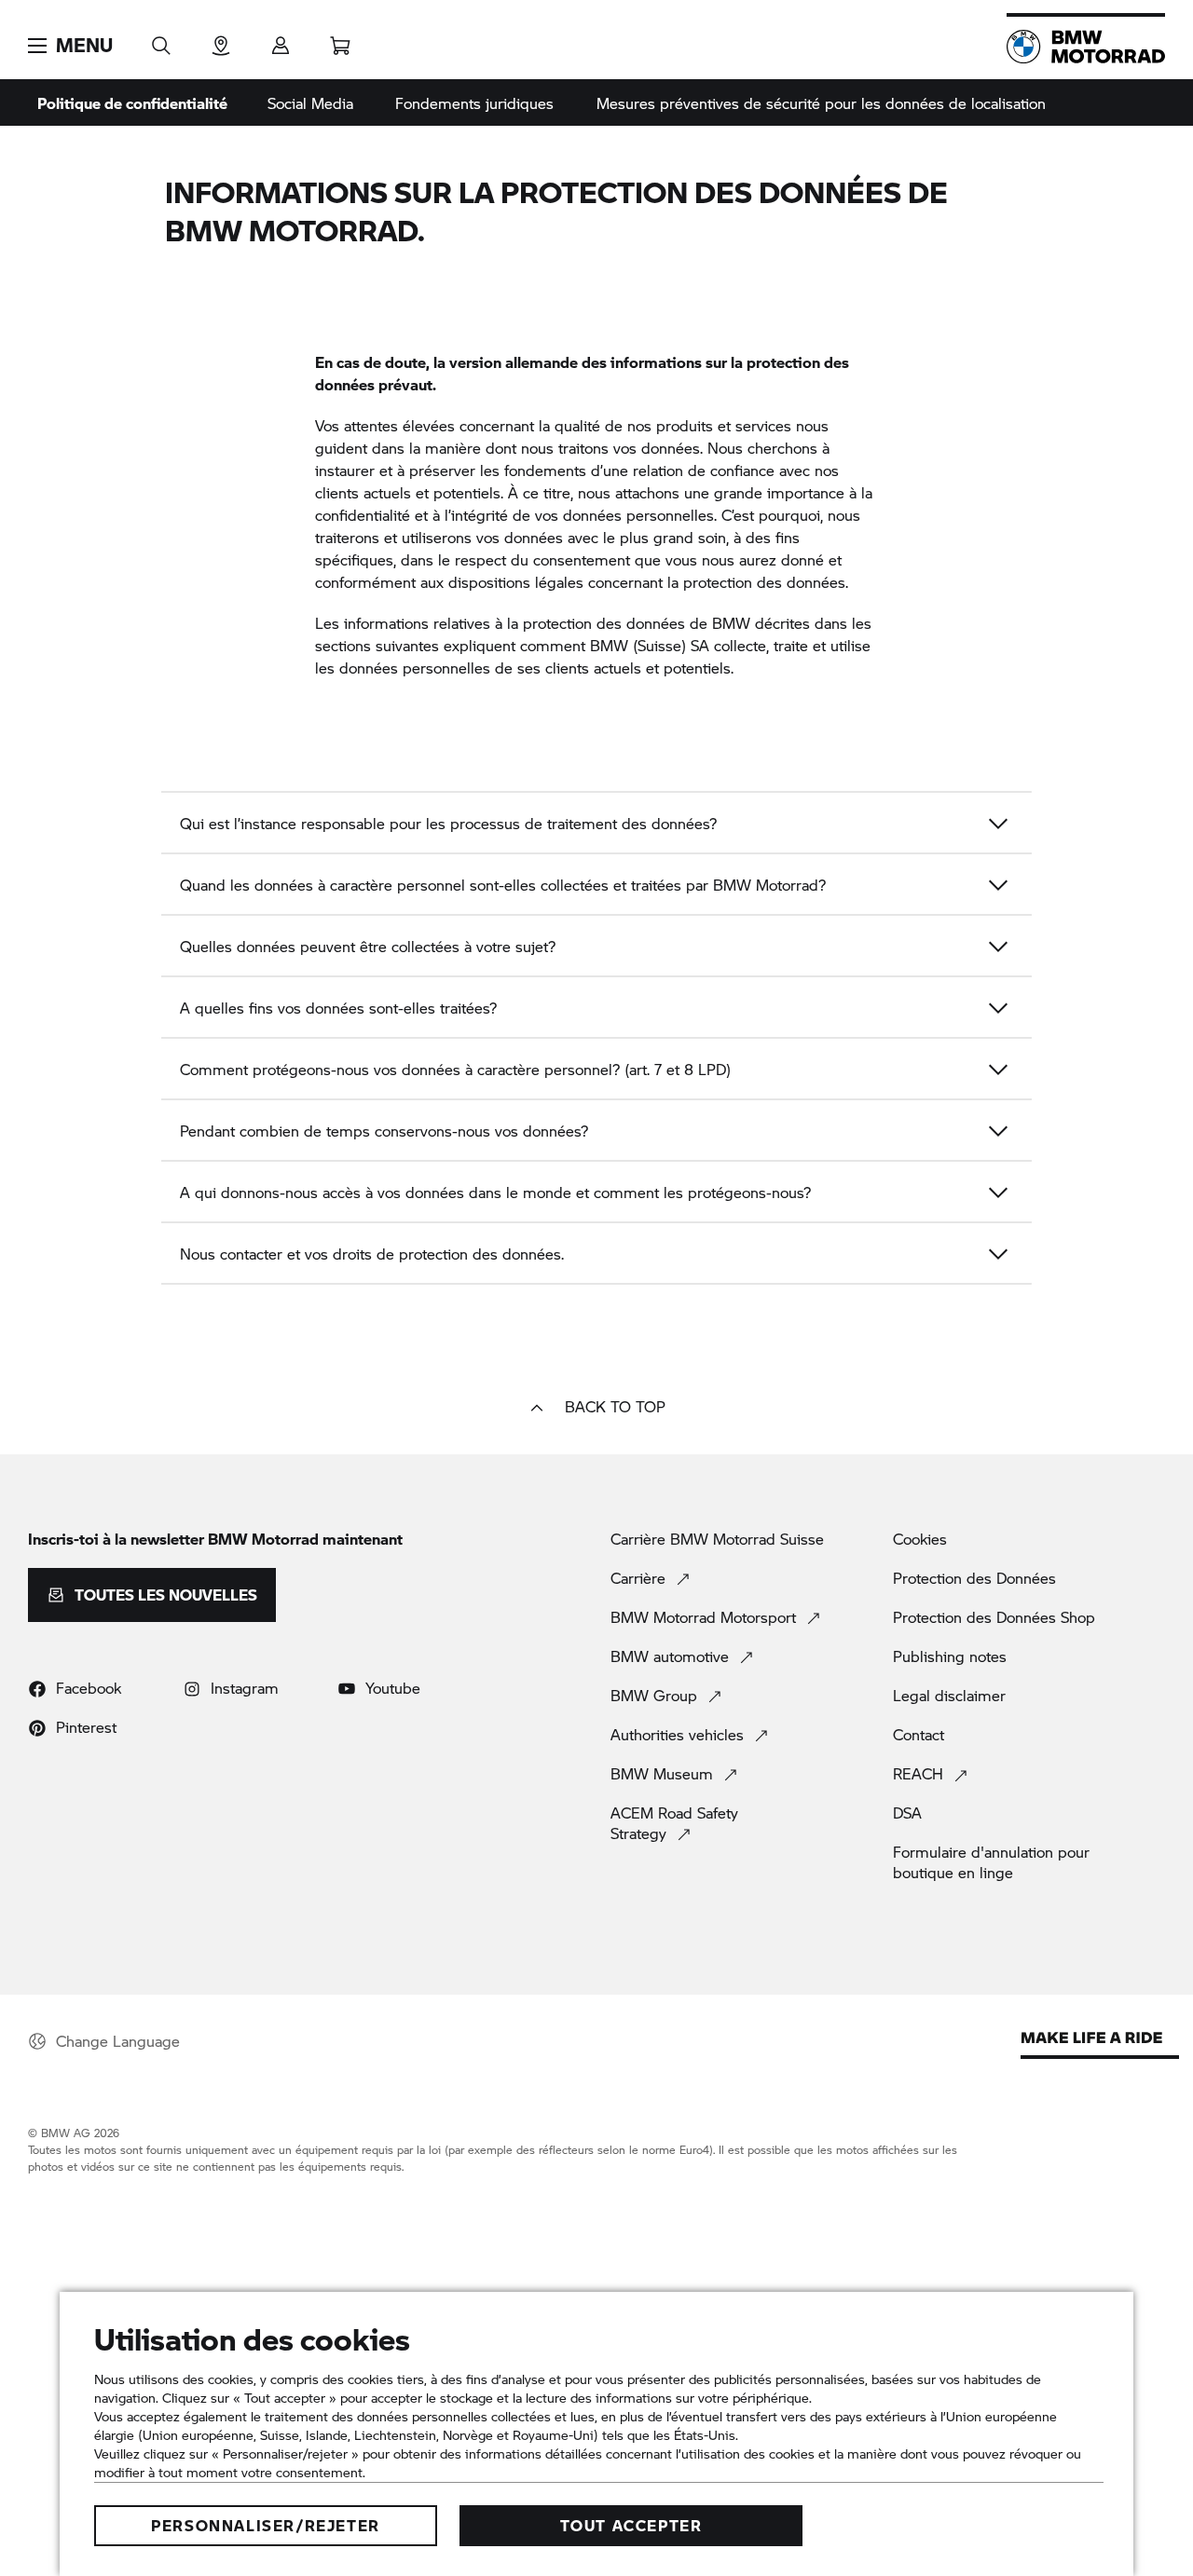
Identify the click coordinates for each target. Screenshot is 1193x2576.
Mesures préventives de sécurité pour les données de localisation (821, 103)
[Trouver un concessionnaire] (221, 40)
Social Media (310, 103)
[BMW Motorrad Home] (1086, 47)
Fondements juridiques (474, 103)
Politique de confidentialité (132, 103)
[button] (70, 46)
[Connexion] (281, 40)
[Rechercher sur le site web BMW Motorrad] (161, 40)
